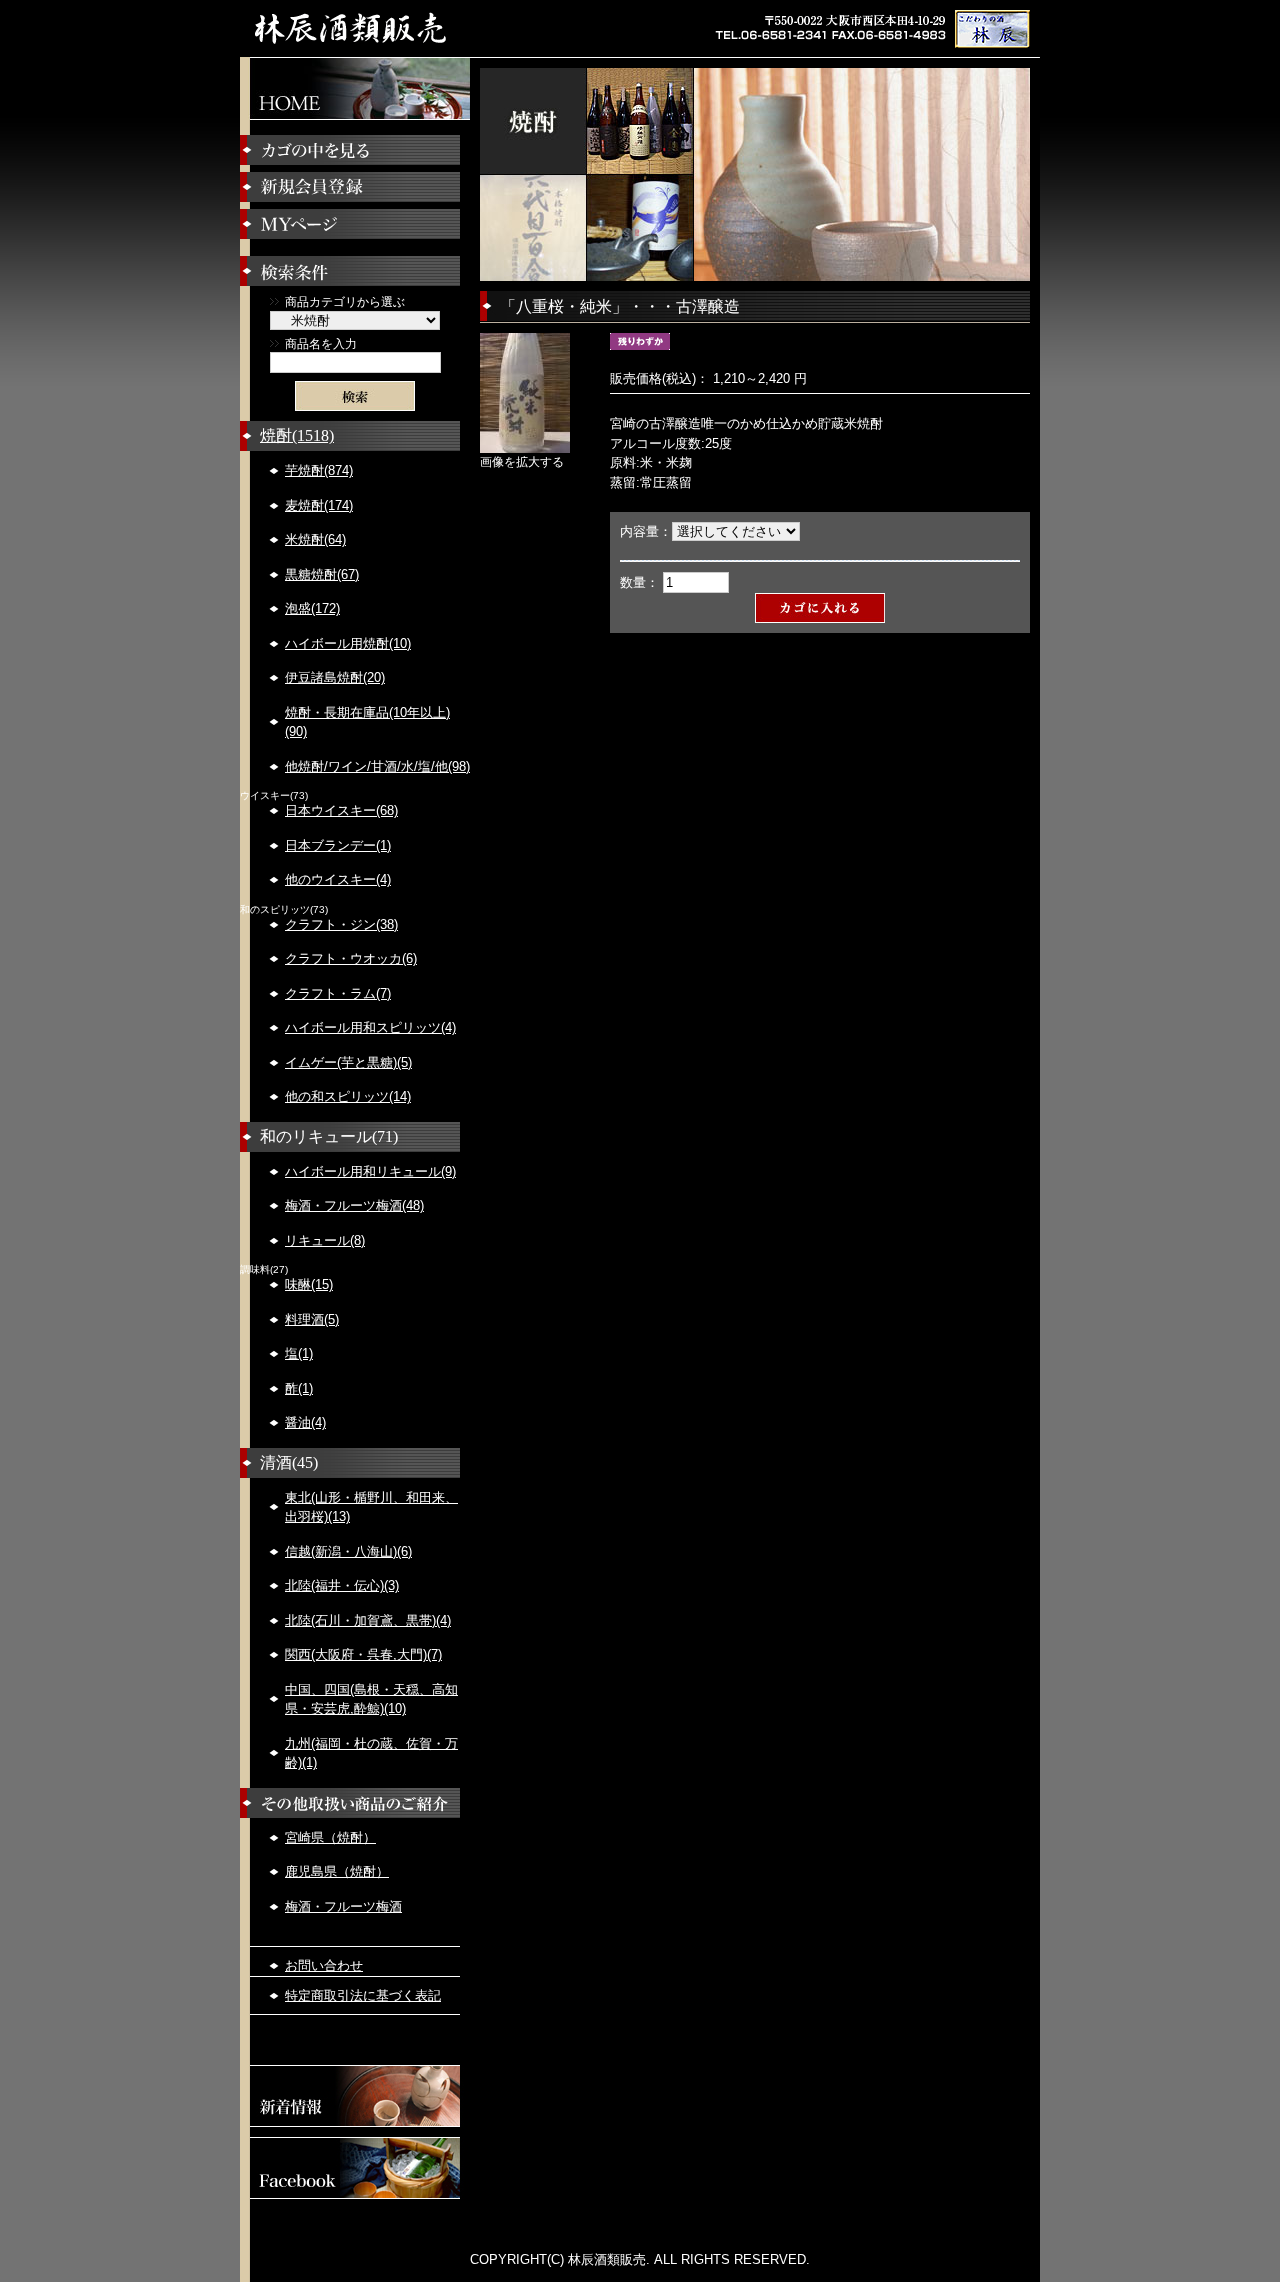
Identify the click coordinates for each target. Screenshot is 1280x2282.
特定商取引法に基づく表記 (363, 1995)
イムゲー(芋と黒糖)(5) (348, 1062)
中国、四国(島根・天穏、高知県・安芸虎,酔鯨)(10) (371, 1699)
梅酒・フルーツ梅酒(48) (354, 1205)
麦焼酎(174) (319, 505)
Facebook (355, 2168)
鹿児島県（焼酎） (337, 1871)
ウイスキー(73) (274, 796)
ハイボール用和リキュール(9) (370, 1171)
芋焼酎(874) (319, 470)
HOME (355, 89)
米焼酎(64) (315, 539)
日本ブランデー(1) (338, 845)
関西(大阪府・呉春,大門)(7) (363, 1654)
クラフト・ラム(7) (338, 993)
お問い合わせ (324, 1965)
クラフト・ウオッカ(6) (351, 958)
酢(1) (299, 1388)
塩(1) (299, 1353)
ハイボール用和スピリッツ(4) (370, 1027)
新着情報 (355, 2096)
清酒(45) (289, 1462)
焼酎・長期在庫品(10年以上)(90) (367, 722)
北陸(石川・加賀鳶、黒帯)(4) (368, 1620)
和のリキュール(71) (329, 1136)
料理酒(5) (312, 1319)
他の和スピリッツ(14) (348, 1096)
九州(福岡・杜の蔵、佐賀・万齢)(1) (371, 1753)
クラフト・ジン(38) (341, 924)
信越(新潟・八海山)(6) (348, 1551)
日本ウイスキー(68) (341, 810)
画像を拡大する (522, 461)
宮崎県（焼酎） (330, 1837)
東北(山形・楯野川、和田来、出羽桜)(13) (371, 1507)
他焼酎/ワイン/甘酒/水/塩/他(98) (377, 766)
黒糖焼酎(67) (322, 574)
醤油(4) (305, 1422)
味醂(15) (309, 1284)
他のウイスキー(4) (338, 879)
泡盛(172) (312, 608)
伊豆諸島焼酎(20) (335, 677)
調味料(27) (264, 1270)
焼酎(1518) (297, 435)
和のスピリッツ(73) (284, 910)
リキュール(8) (325, 1240)
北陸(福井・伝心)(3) (342, 1585)
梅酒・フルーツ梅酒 (343, 1906)
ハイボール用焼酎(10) (348, 643)
